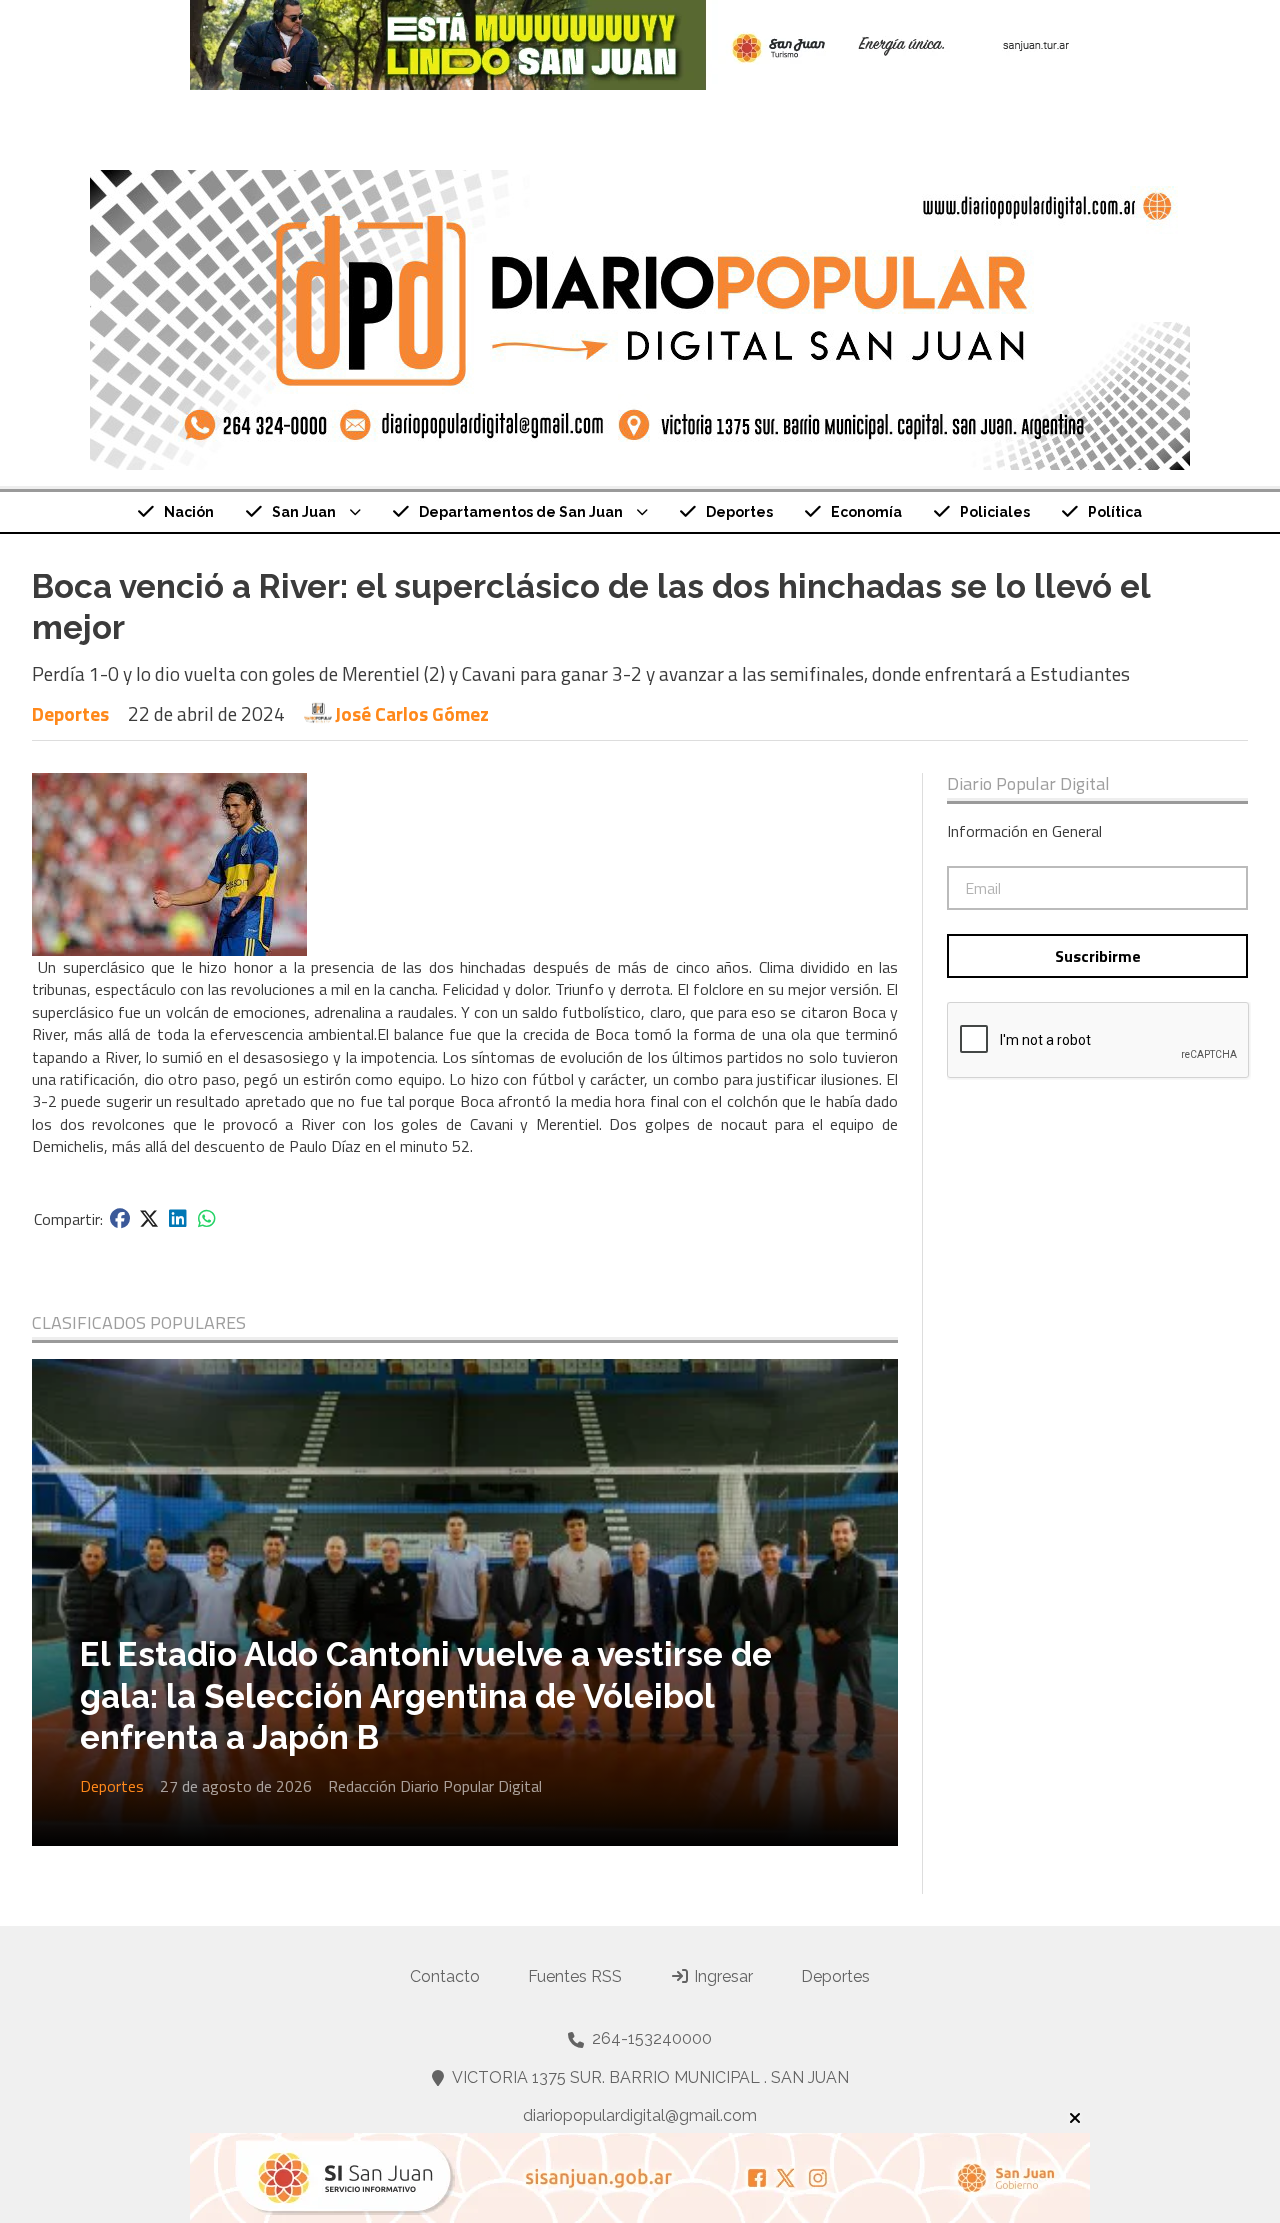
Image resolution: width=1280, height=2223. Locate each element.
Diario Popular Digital (1028, 784)
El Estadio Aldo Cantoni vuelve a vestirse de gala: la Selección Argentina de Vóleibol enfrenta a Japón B (426, 1696)
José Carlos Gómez (412, 714)
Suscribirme (1098, 956)
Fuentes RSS (575, 1976)
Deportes (739, 512)
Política (1115, 512)
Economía (866, 512)
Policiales (995, 512)
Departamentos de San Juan (521, 512)
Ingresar (721, 1976)
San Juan (304, 512)
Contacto (445, 1976)
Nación (189, 512)
